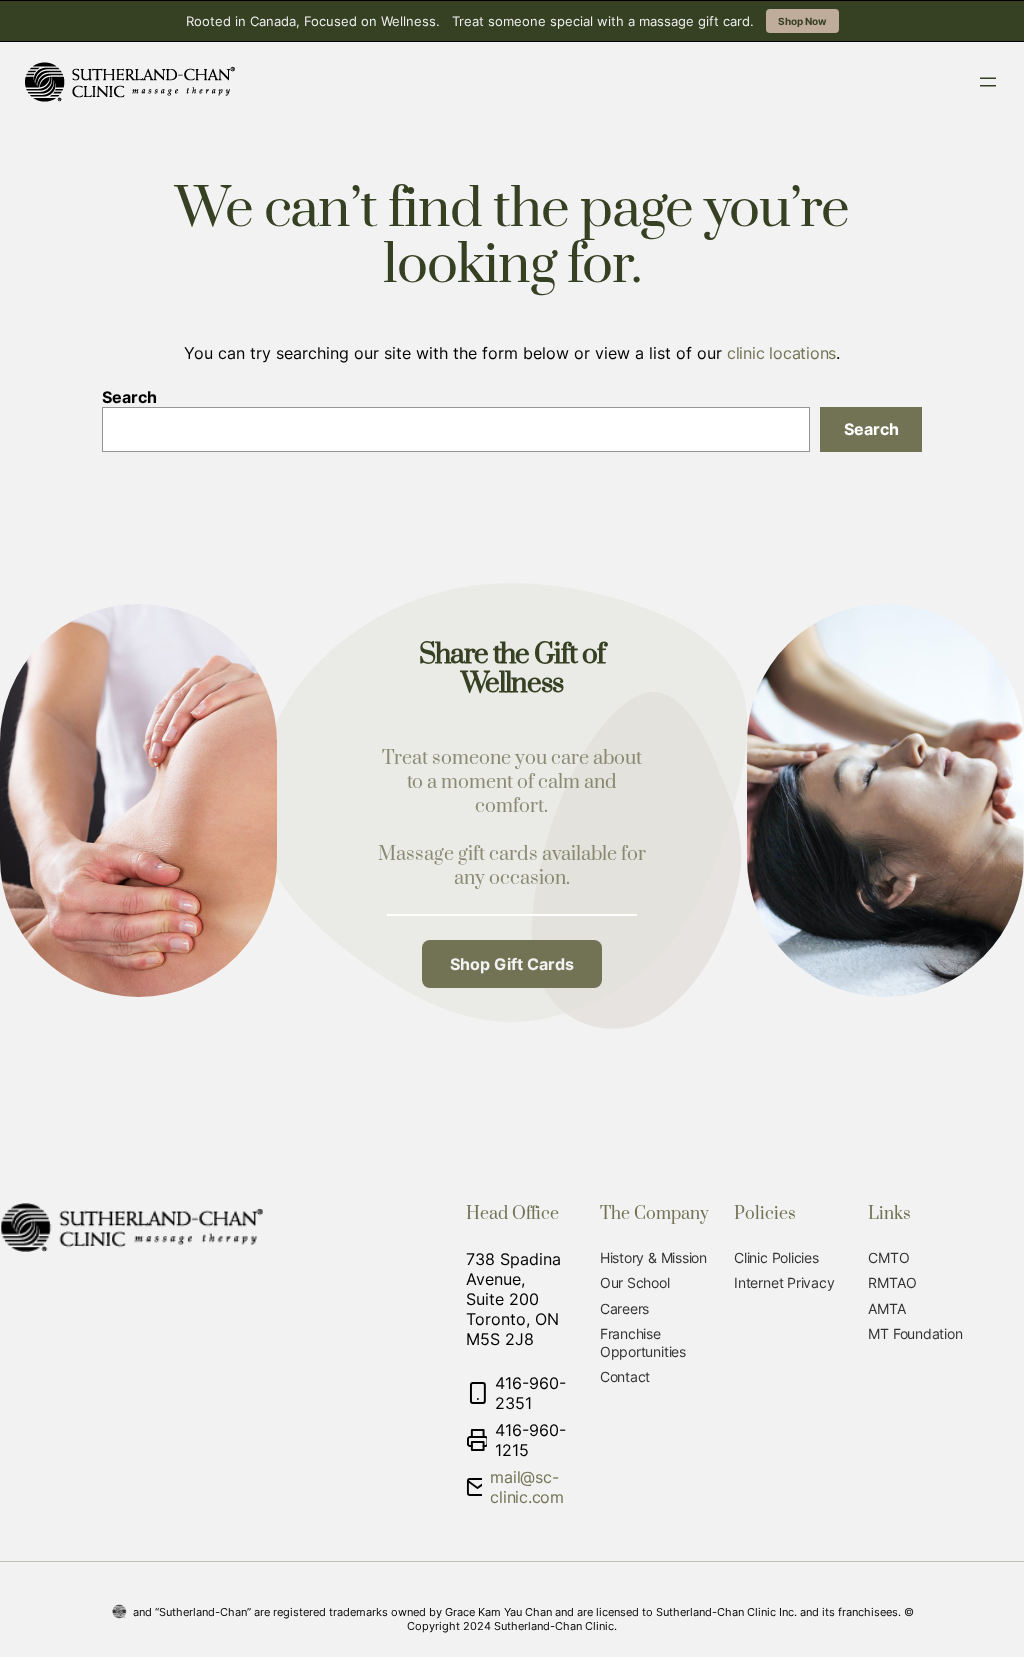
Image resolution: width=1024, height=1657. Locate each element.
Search (129, 397)
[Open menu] (988, 82)
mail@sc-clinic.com (527, 1487)
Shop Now (802, 21)
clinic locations (781, 353)
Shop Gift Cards (512, 964)
